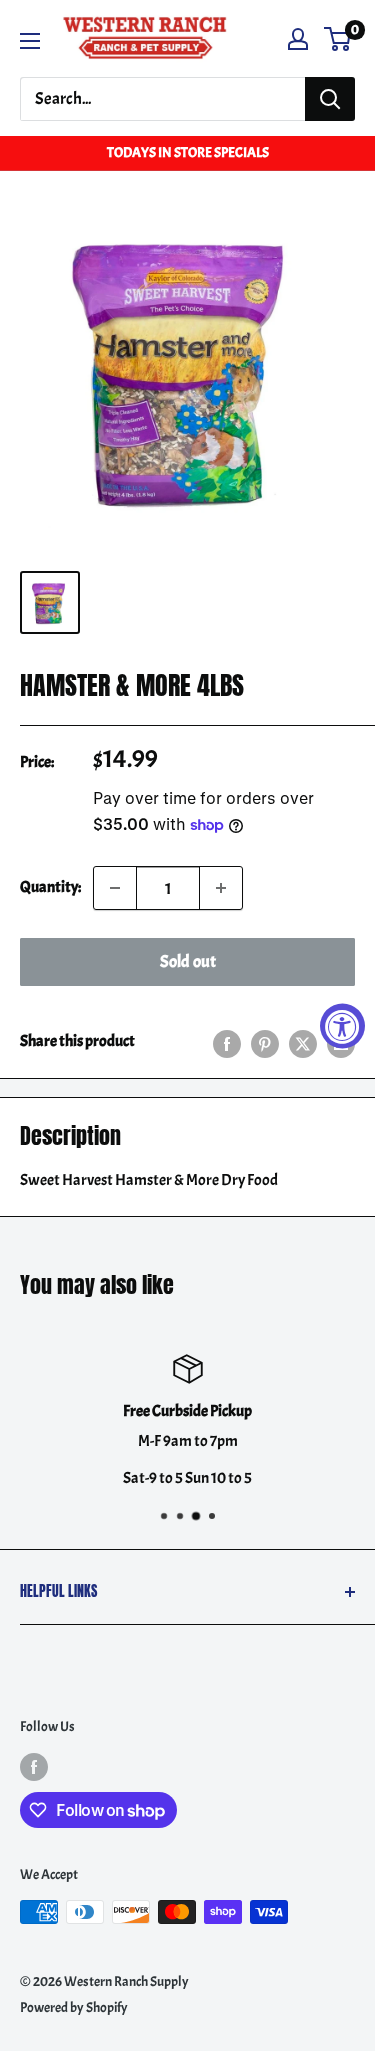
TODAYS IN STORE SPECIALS (188, 152)
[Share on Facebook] (227, 1042)
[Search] (330, 99)
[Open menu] (30, 41)
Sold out (188, 961)
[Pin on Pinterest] (265, 1042)
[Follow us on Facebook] (34, 1766)
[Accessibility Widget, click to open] (342, 1025)
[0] (338, 39)
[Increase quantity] (221, 888)
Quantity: (50, 887)
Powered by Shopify (74, 2007)
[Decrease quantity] (115, 888)
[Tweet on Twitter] (303, 1042)
